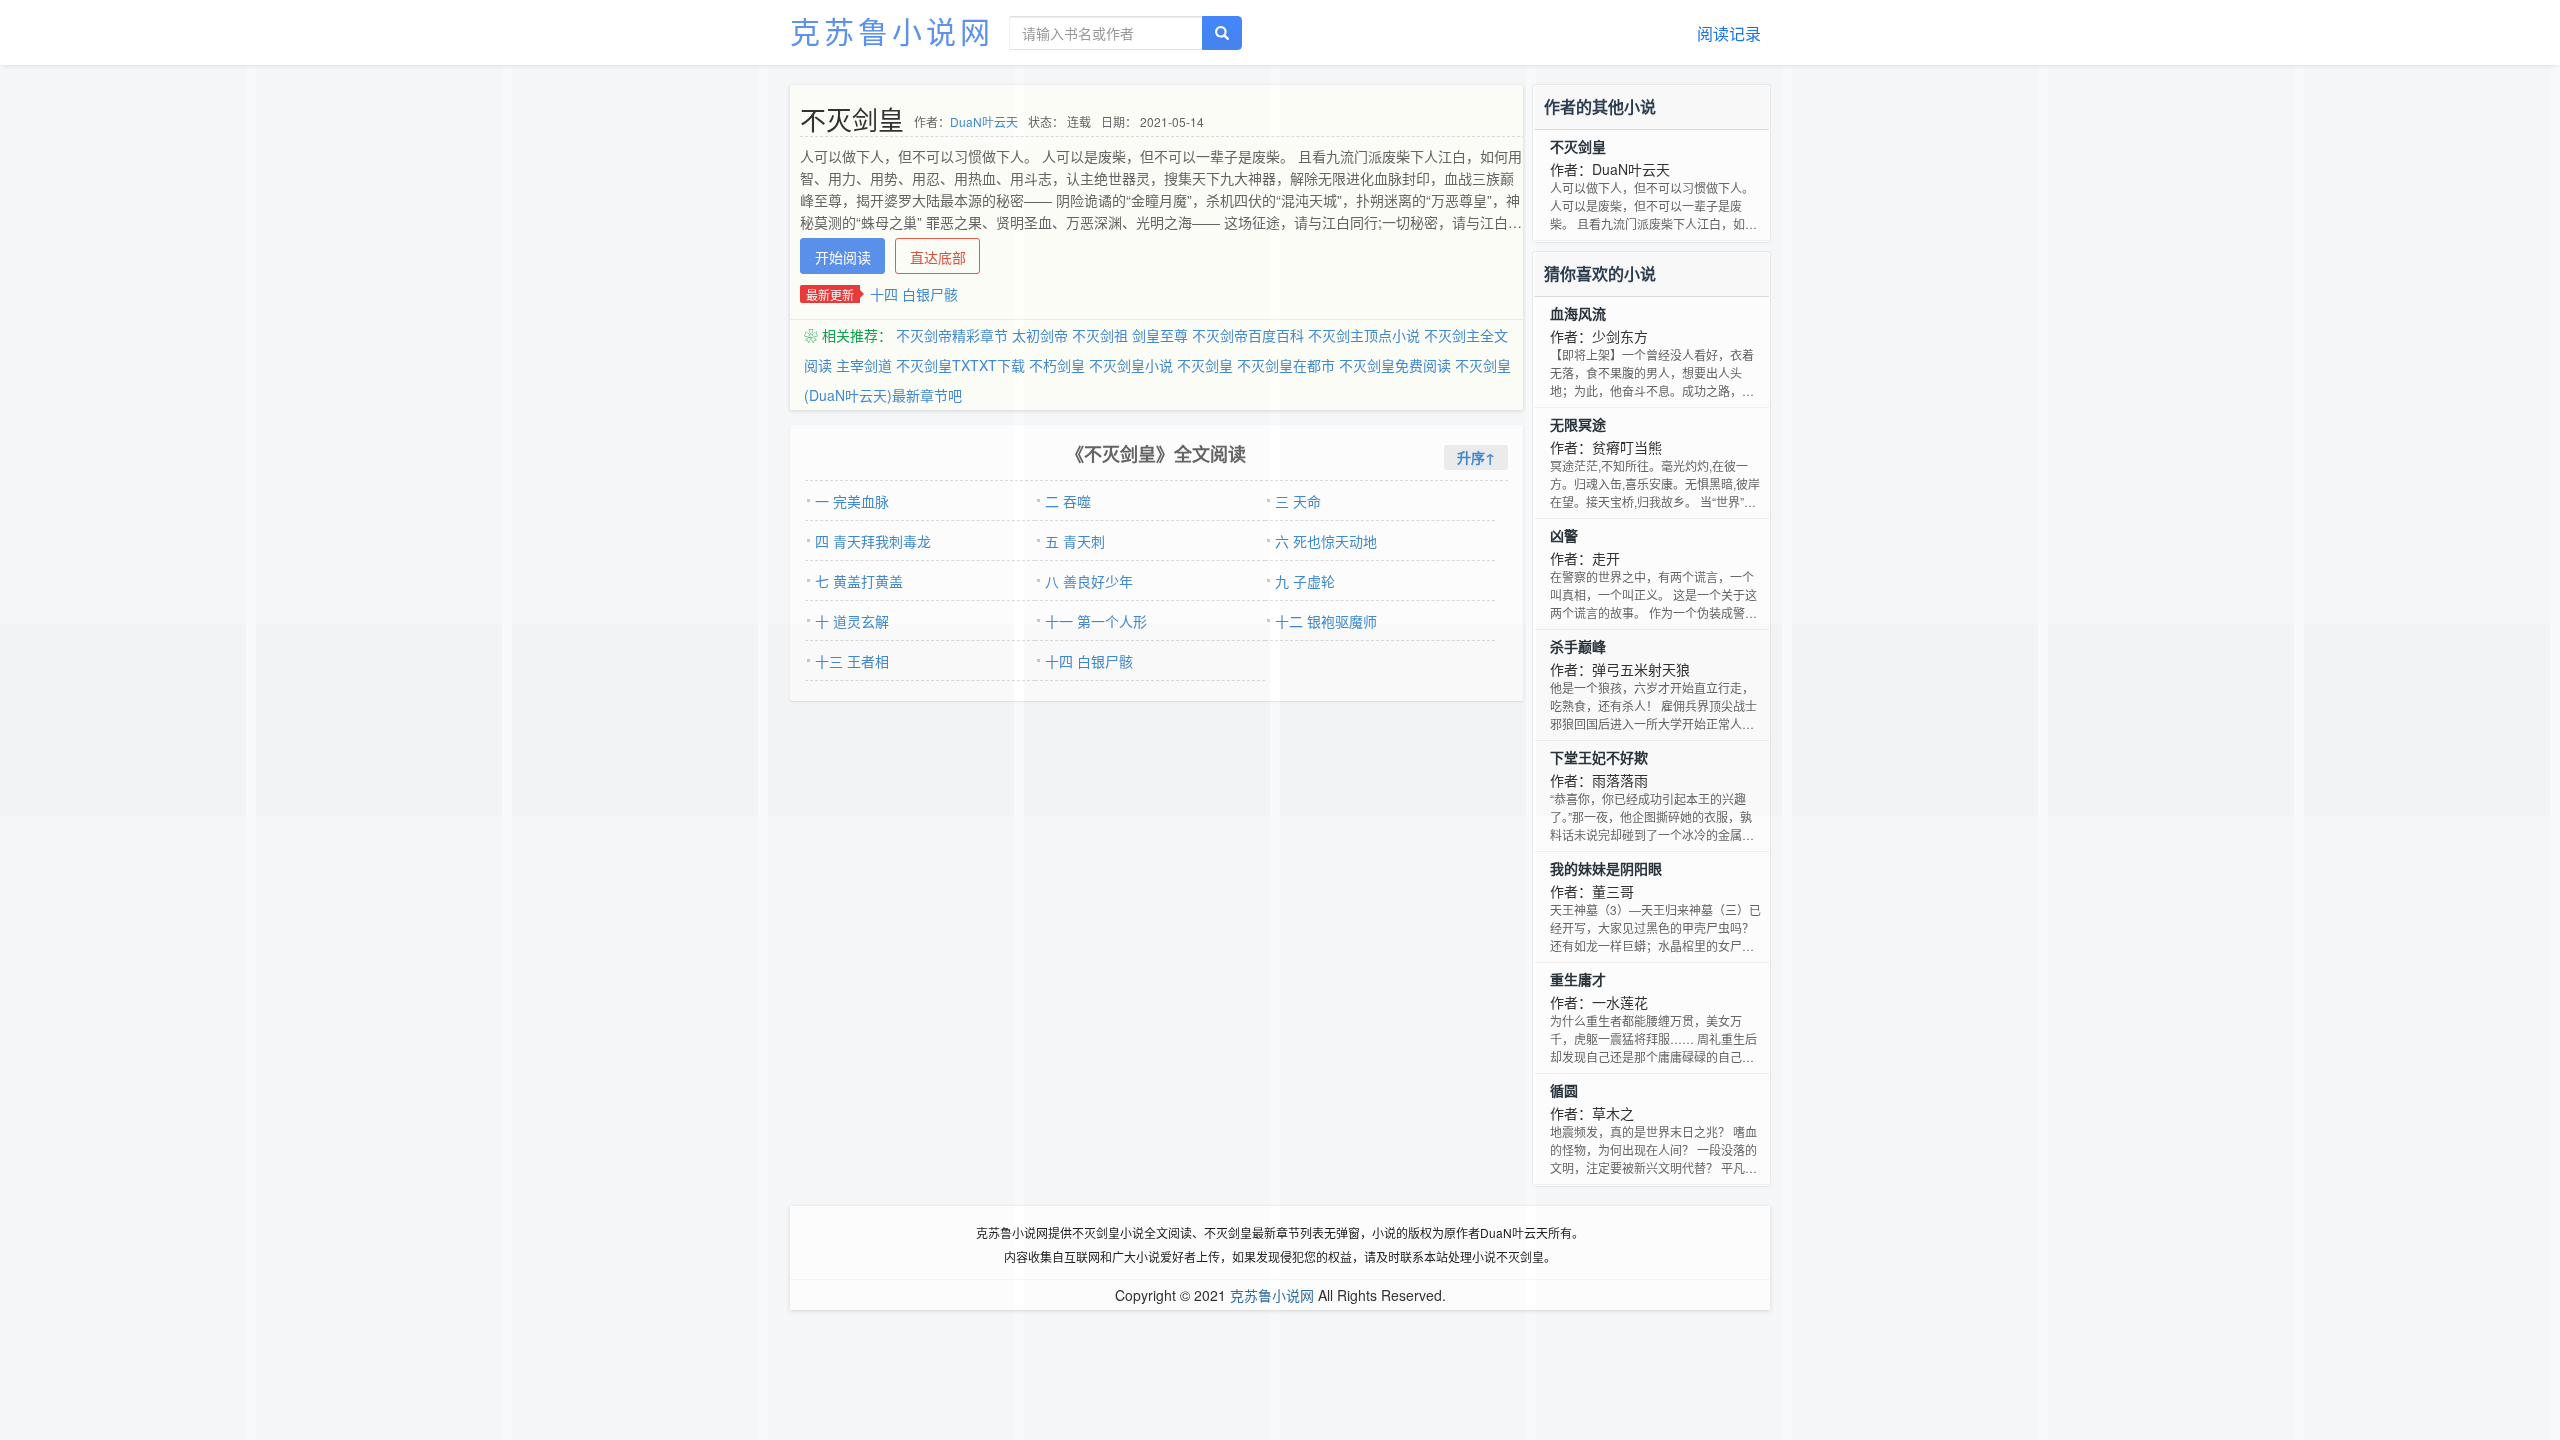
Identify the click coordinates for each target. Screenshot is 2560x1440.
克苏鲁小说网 (892, 30)
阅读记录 (1729, 33)
